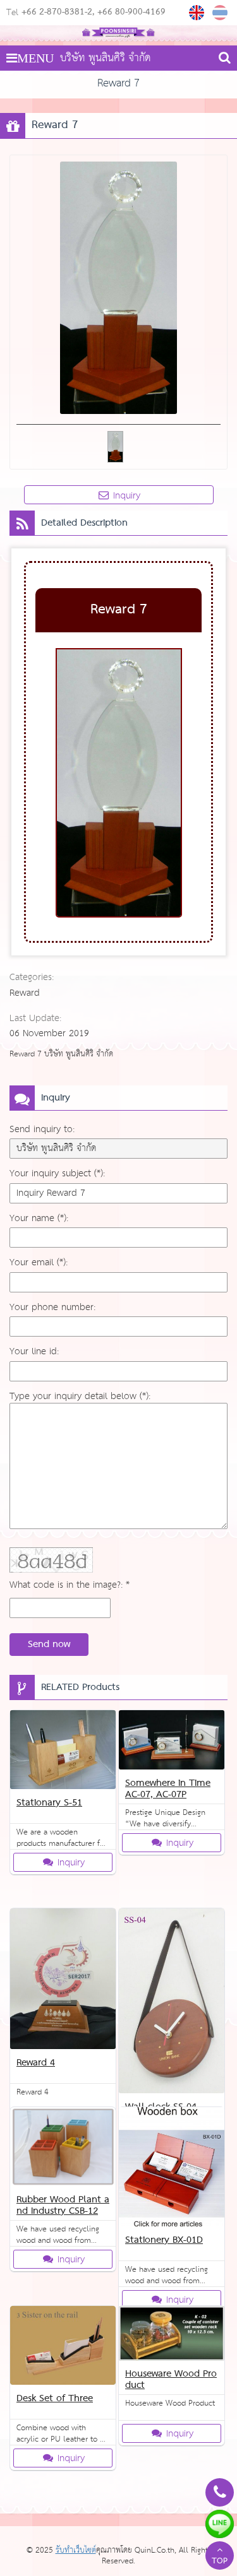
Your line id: (34, 1351)
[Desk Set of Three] (63, 2348)
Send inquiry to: (42, 1129)
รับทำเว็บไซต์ (76, 2550)
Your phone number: (52, 1307)
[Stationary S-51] (63, 1752)
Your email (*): (39, 1262)
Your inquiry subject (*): (57, 1173)
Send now (49, 1645)
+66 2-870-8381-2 (57, 13)
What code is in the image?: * (70, 1585)
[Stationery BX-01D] (172, 2169)
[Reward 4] (63, 1981)
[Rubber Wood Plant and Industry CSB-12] (63, 2149)
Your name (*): (39, 1218)
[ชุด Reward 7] (222, 13)
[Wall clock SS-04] (172, 2003)
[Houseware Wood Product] (172, 2336)
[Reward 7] (198, 13)
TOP (220, 2561)
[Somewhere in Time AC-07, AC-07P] (172, 1742)
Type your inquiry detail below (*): (80, 1396)
